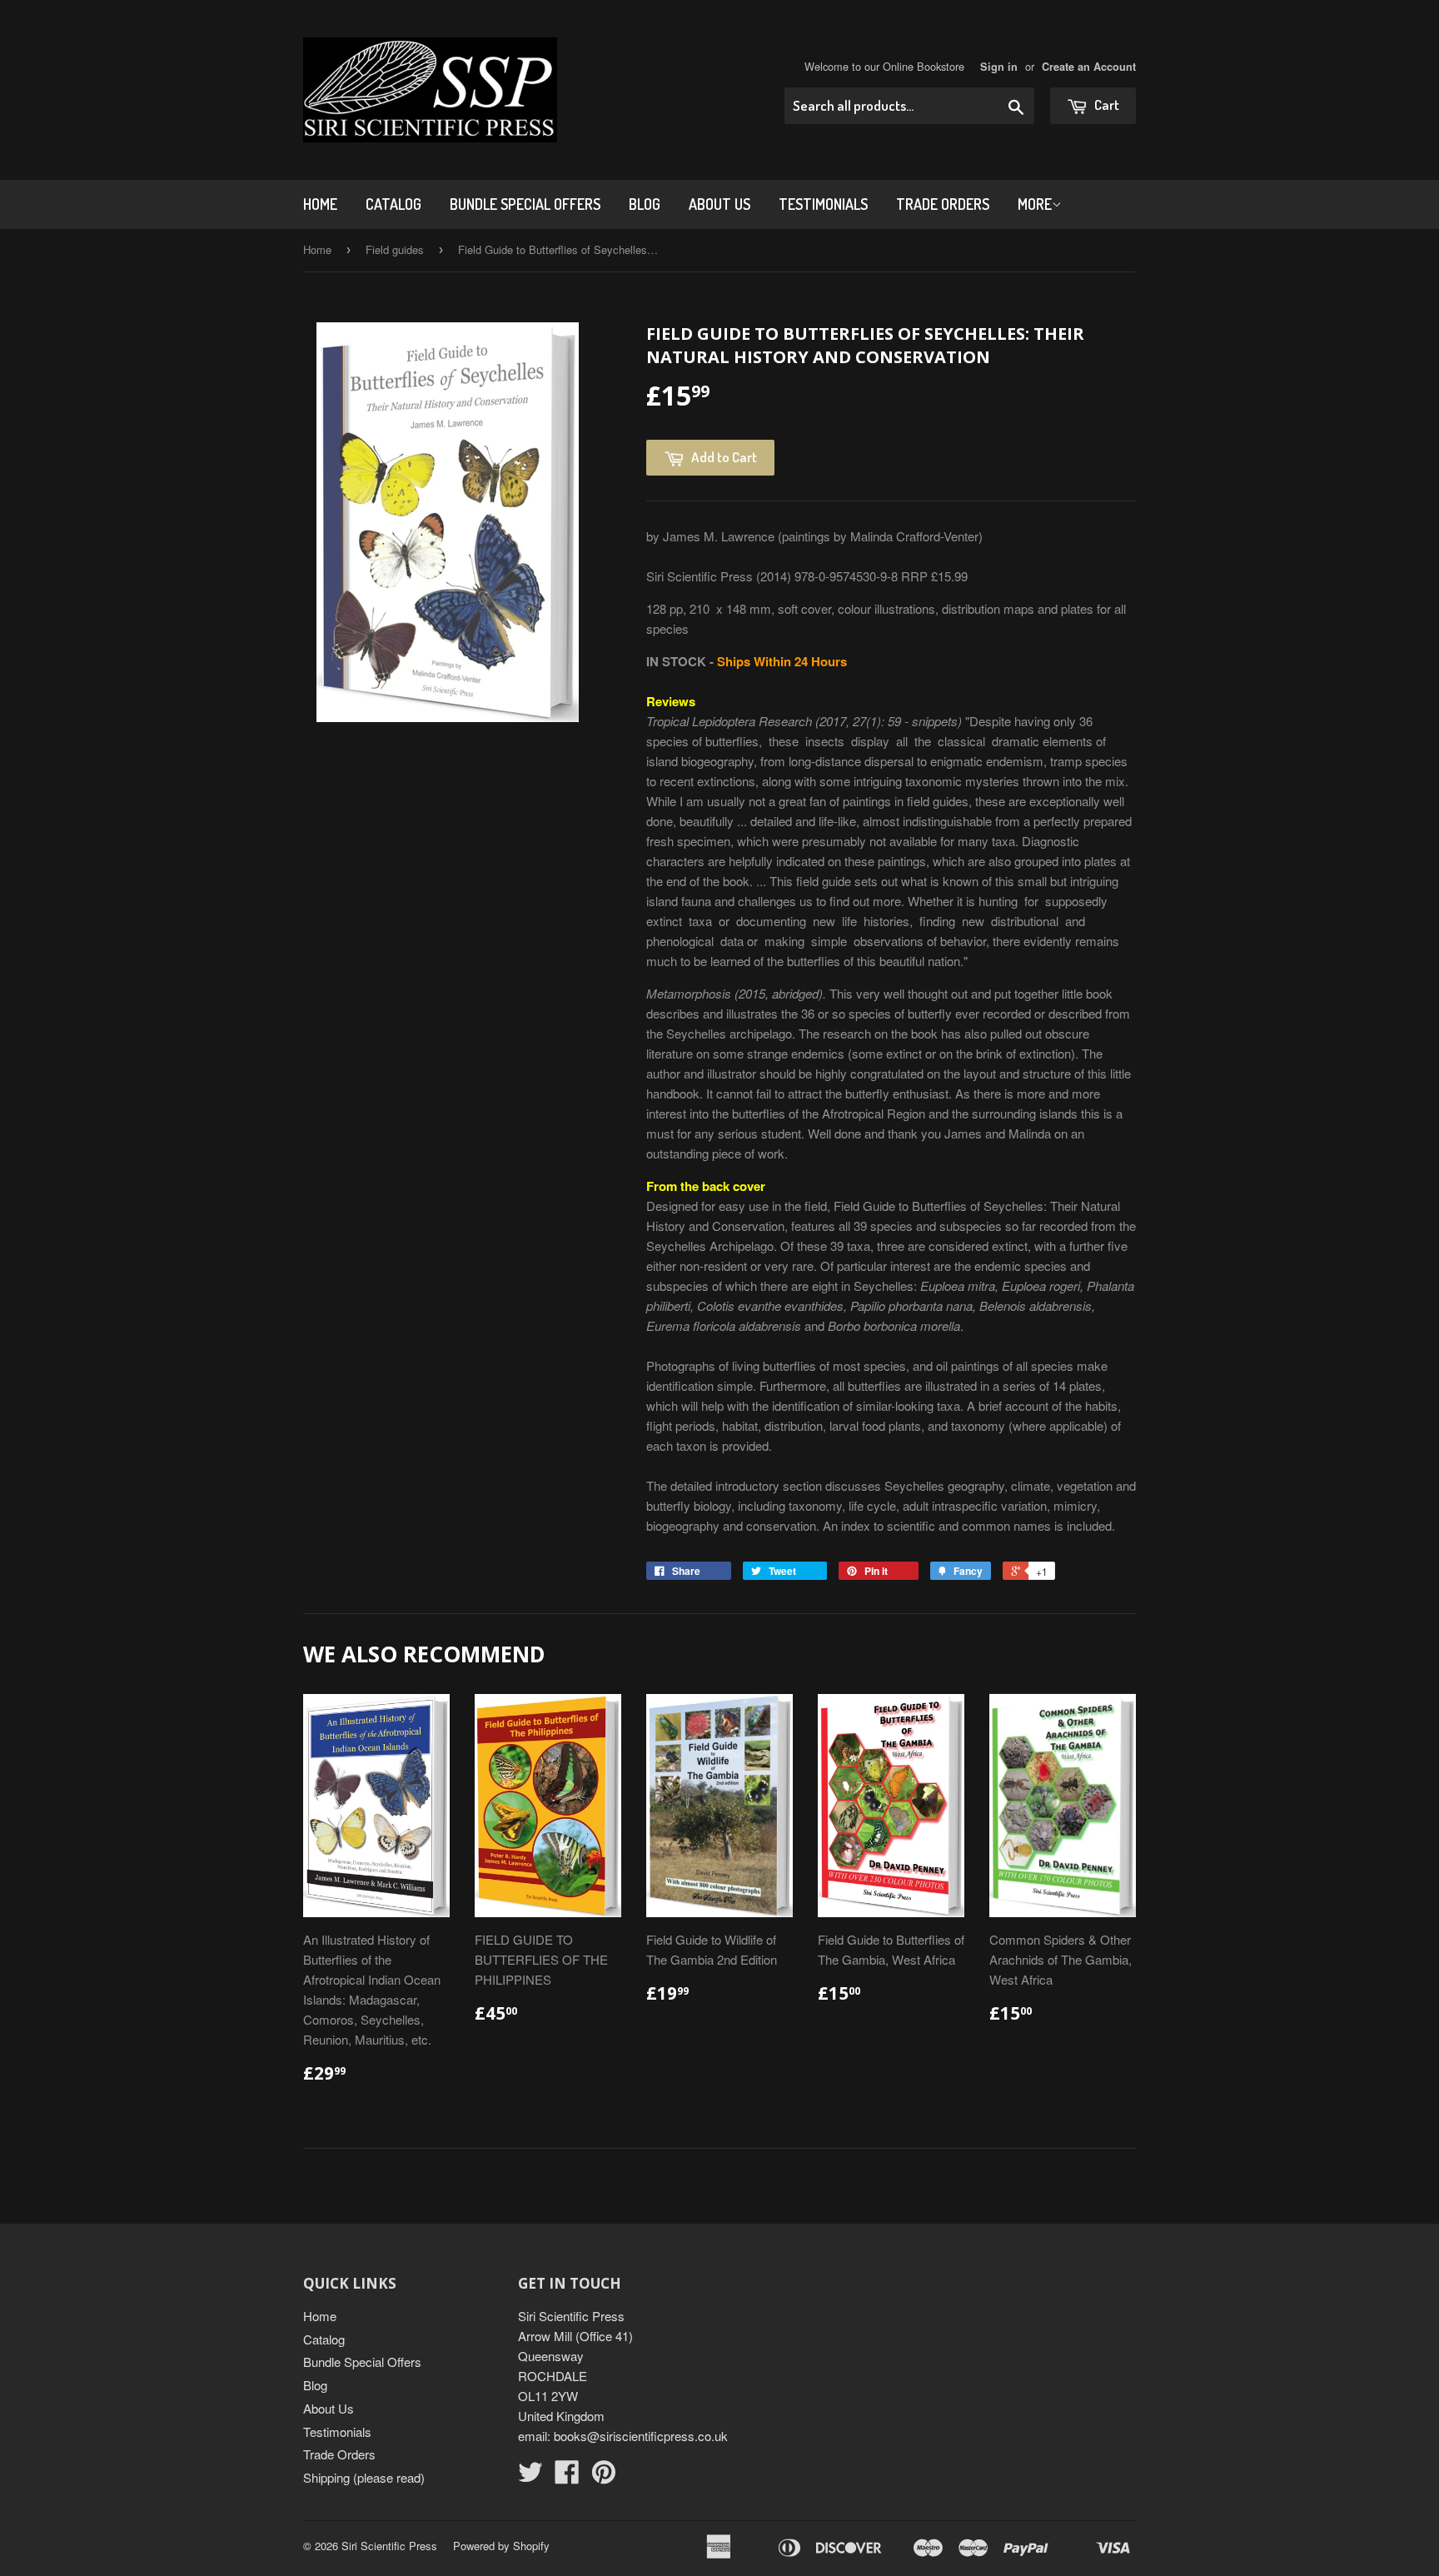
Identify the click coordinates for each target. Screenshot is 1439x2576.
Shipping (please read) (364, 2477)
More (1035, 204)
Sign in (999, 67)
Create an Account (1089, 67)
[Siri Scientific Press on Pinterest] (604, 2476)
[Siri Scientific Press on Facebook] (567, 2476)
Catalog (393, 204)
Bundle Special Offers (525, 204)
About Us (719, 204)
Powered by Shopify (501, 2546)
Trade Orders (943, 204)
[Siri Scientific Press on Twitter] (530, 2476)
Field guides (395, 249)
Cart (1105, 105)
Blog (645, 204)
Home (320, 204)
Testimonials (823, 204)
